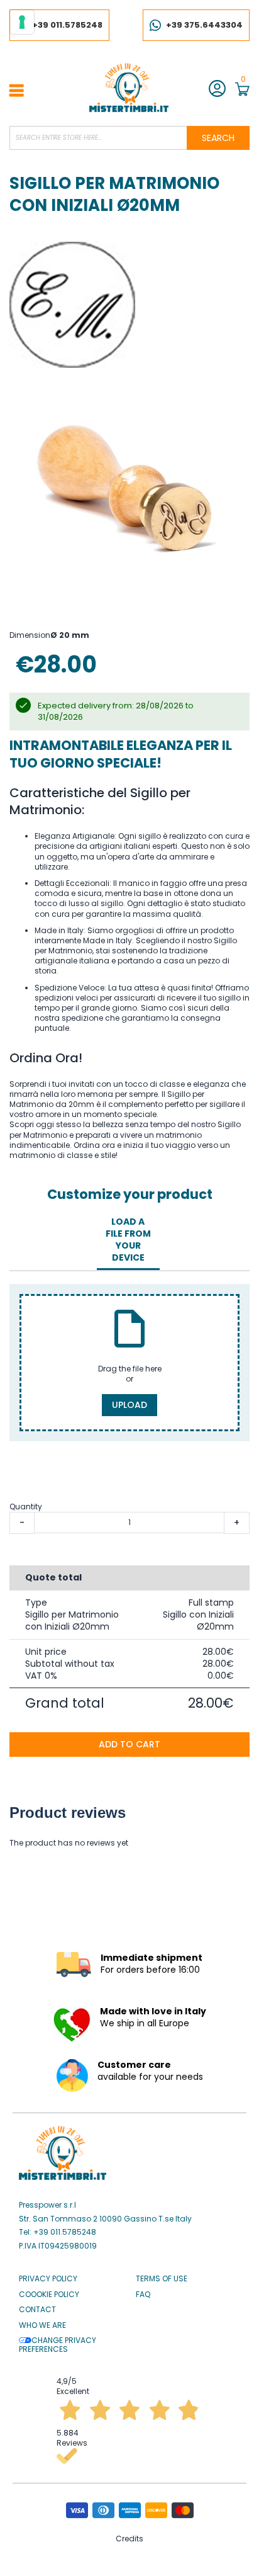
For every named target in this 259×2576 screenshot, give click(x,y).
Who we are (42, 2325)
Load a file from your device (128, 1240)
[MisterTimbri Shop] (129, 88)
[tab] (128, 1240)
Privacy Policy (48, 2279)
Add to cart (129, 1744)
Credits (129, 2539)
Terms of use (162, 2279)
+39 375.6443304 (204, 25)
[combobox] (129, 138)
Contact (37, 2310)
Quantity (26, 1506)
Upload (129, 1405)
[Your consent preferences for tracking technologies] (22, 22)
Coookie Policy (49, 2295)
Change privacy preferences (58, 2345)
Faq (143, 2295)
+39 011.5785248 (67, 25)
